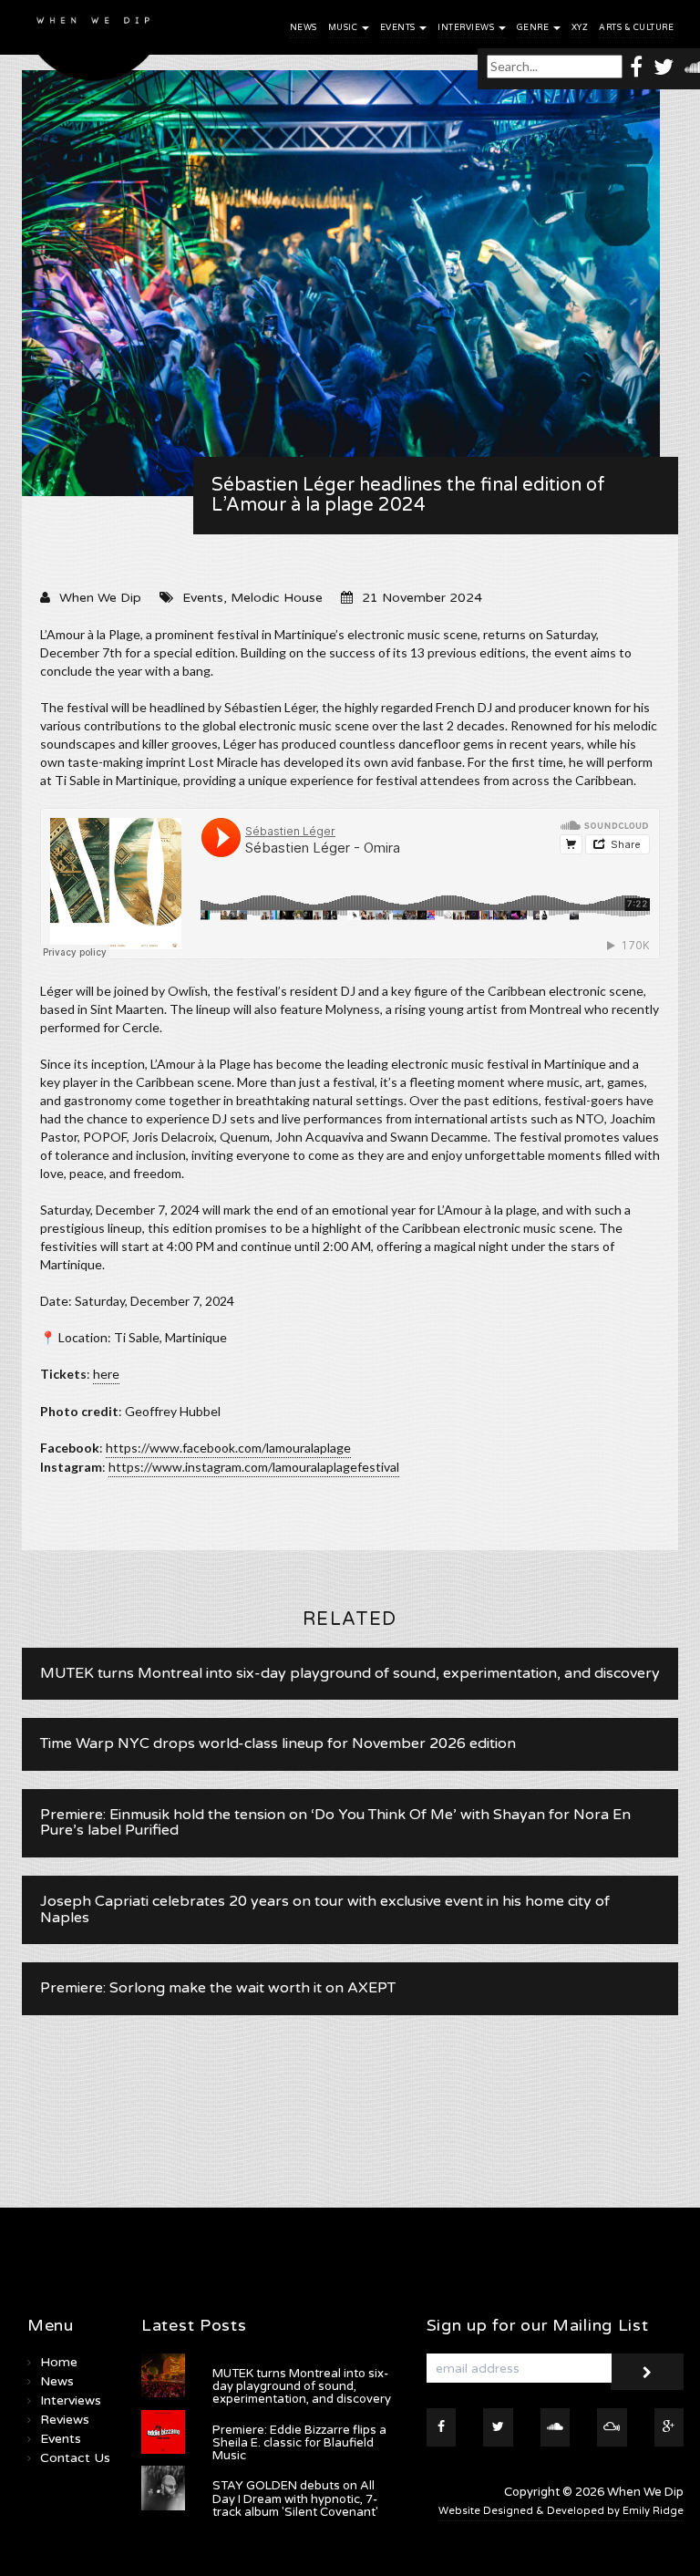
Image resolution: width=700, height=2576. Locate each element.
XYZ (580, 28)
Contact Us (75, 2458)
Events (399, 28)
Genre (534, 28)
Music (344, 28)
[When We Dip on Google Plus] (669, 2427)
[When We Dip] (94, 45)
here (106, 1374)
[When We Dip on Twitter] (664, 66)
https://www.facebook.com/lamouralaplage (228, 1448)
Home (59, 2362)
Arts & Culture (636, 28)
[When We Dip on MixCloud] (612, 2427)
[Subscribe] (647, 2372)
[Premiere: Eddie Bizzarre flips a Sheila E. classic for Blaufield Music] (163, 2432)
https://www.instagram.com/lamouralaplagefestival (254, 1467)
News (304, 28)
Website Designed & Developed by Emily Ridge (561, 2511)
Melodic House (277, 598)
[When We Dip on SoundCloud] (556, 2427)
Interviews (467, 28)
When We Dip (100, 598)
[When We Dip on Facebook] (636, 66)
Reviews (65, 2420)
